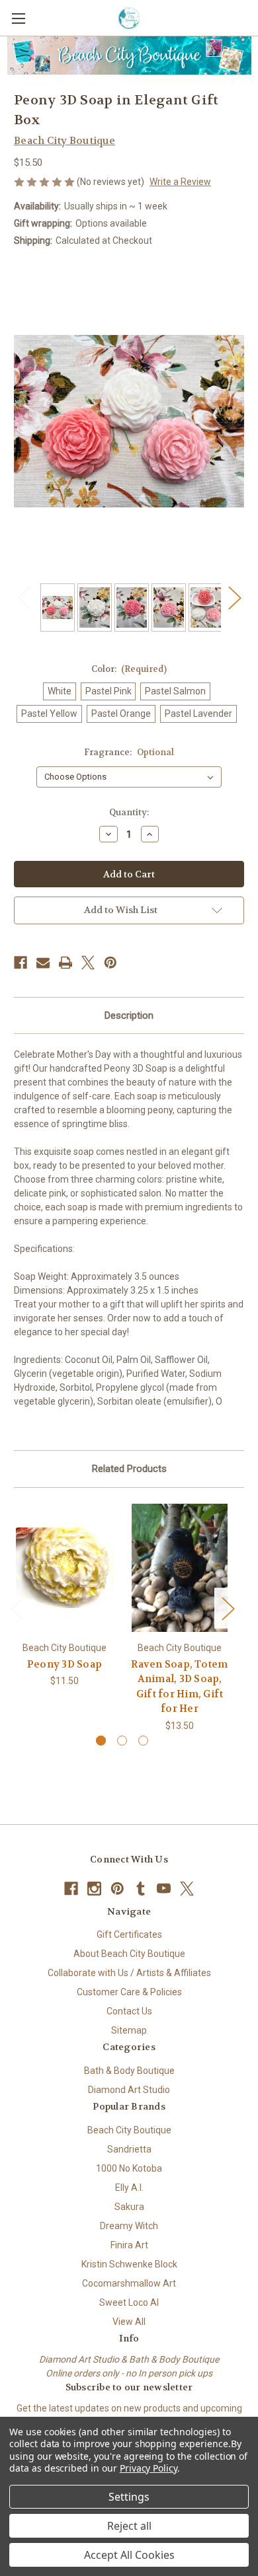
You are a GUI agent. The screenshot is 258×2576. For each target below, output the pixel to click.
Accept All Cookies (129, 2555)
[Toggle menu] (18, 18)
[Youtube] (164, 1889)
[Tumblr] (141, 1889)
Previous (24, 598)
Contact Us (129, 2011)
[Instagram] (94, 1889)
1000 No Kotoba (129, 2168)
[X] (88, 963)
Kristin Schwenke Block (129, 2264)
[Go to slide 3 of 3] (143, 1741)
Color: (129, 669)
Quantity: (129, 812)
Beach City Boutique (129, 2130)
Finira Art (129, 2245)
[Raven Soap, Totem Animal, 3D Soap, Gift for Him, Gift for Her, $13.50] (180, 1568)
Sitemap (129, 2030)
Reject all (129, 2526)
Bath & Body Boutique (129, 2071)
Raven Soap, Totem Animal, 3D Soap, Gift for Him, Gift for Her (179, 1687)
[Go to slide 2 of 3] (122, 1741)
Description (129, 1015)
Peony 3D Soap (64, 1664)
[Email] (43, 963)
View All (129, 2322)
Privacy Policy (149, 2468)
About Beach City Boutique (129, 1954)
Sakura (129, 2207)
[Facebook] (21, 963)
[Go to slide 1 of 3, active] (101, 1741)
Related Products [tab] (129, 1469)
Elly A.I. (129, 2188)
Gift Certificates (129, 1934)
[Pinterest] (110, 963)
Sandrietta (129, 2149)
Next (234, 598)
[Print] (65, 963)
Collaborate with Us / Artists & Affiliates (129, 1973)
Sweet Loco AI (129, 2302)
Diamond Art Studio (129, 2090)
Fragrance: (129, 752)
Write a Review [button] (180, 182)
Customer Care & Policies (129, 1992)
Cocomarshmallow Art (129, 2283)
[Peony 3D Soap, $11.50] (64, 1568)
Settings (129, 2497)
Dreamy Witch (129, 2226)
